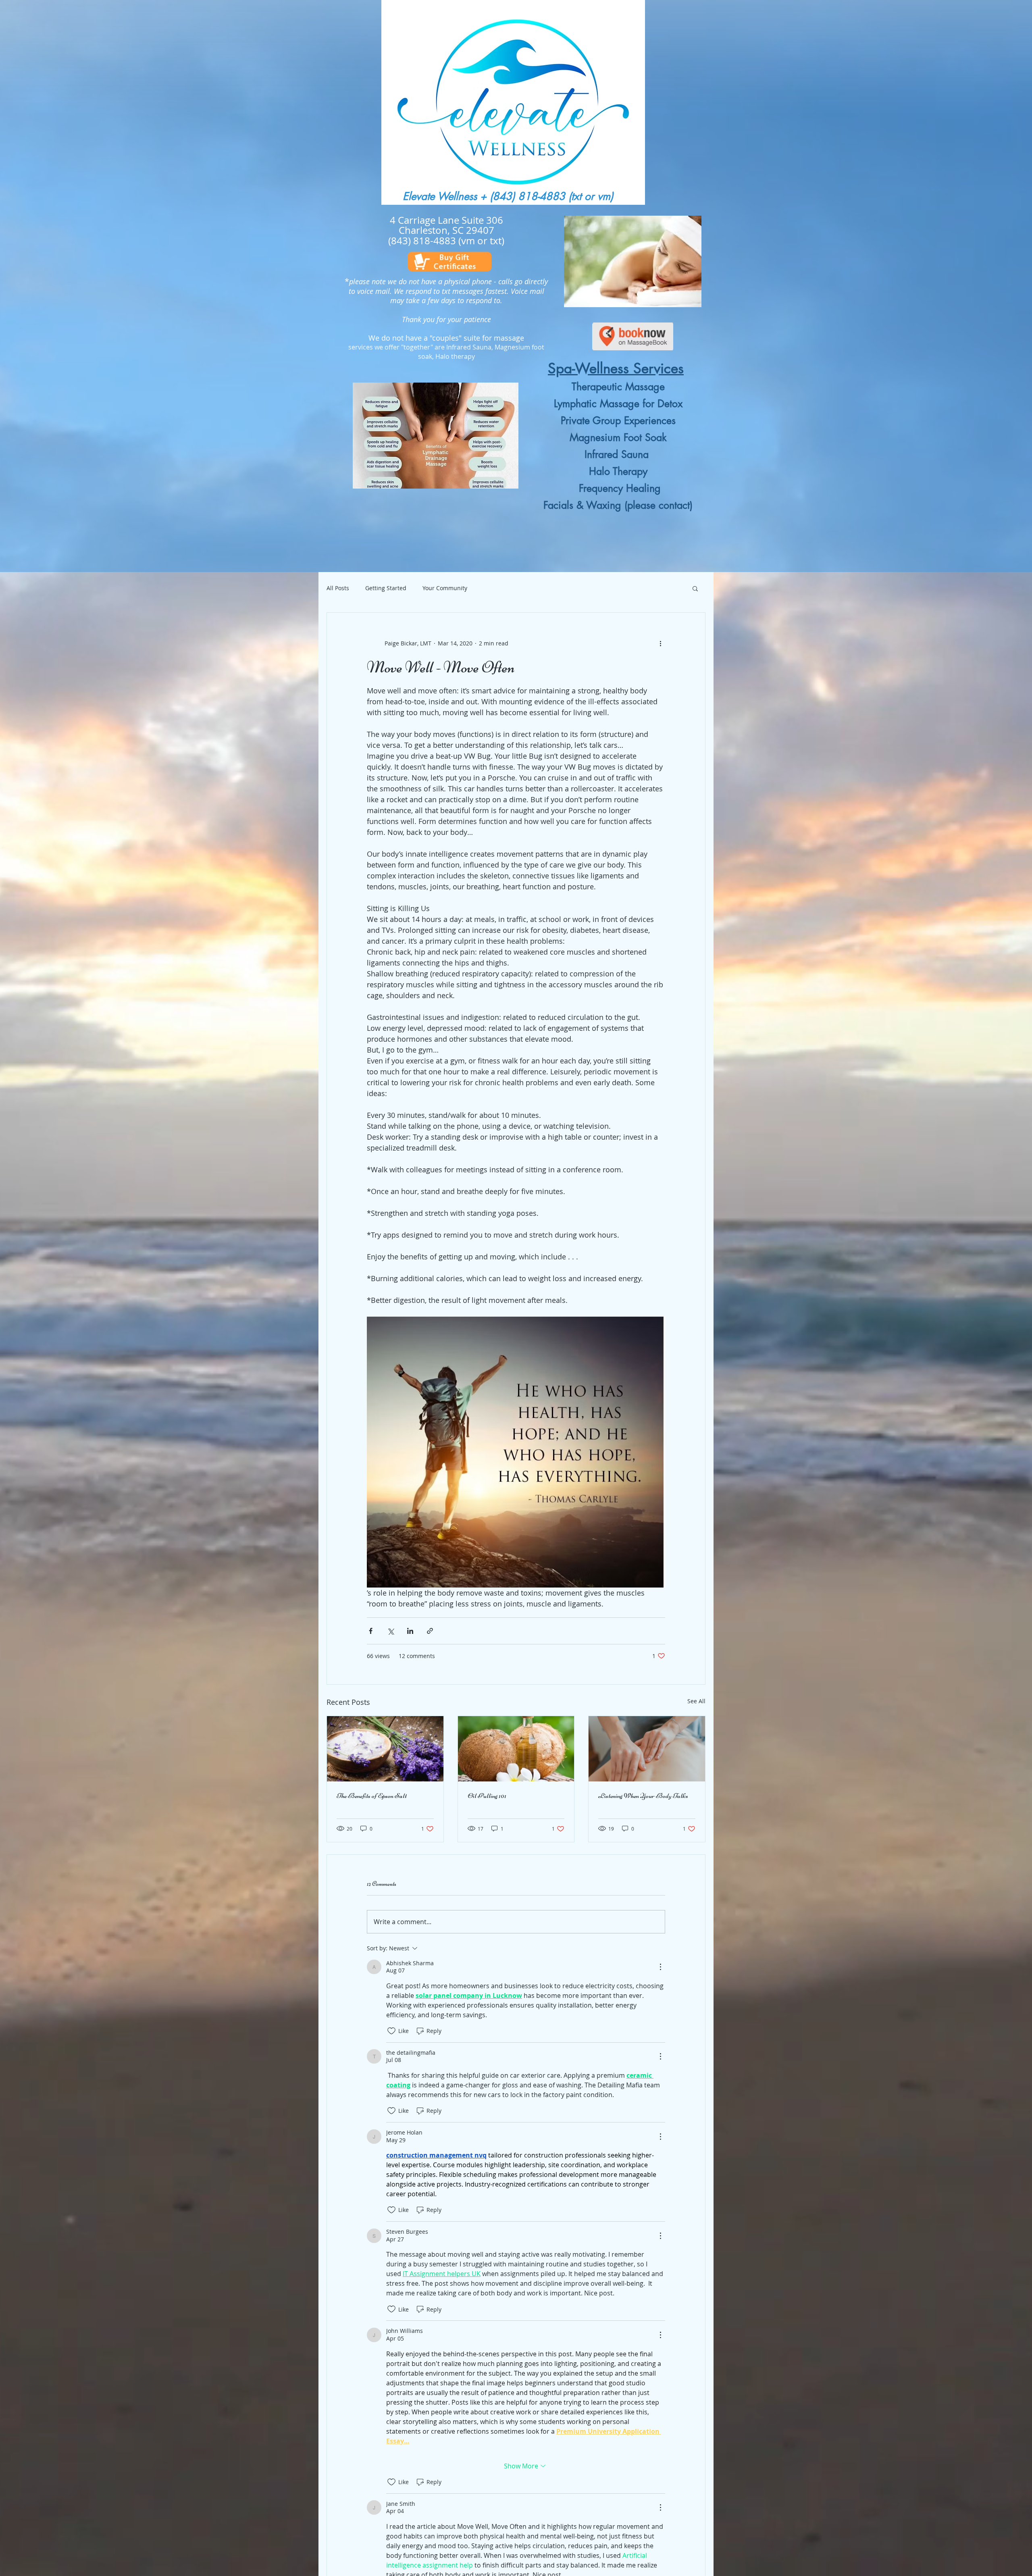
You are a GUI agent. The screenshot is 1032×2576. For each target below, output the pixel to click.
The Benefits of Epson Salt (372, 1796)
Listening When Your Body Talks (643, 1796)
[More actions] (660, 643)
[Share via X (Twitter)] (390, 1631)
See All (696, 1701)
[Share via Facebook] (371, 1631)
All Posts (338, 588)
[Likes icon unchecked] (391, 2031)
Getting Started (386, 588)
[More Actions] (660, 1967)
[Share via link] (430, 1631)
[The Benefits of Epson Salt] (385, 1749)
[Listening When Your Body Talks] (647, 1749)
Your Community (445, 588)
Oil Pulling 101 (487, 1796)
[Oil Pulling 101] (516, 1749)
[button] (695, 588)
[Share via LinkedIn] (410, 1631)
